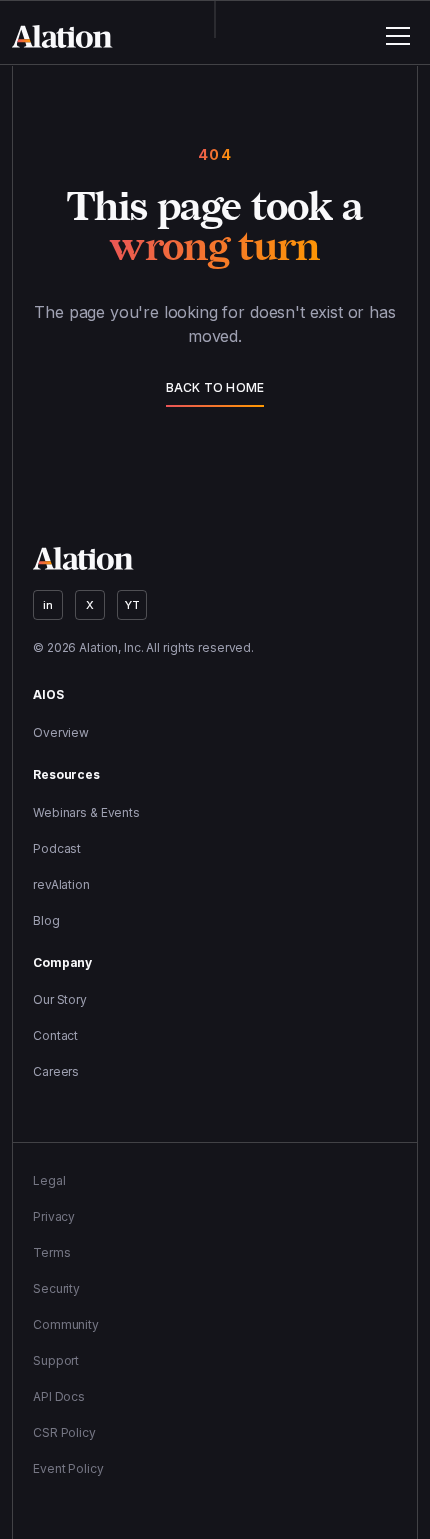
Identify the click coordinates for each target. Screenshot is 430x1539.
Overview (61, 732)
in (48, 605)
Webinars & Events (86, 812)
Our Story (60, 999)
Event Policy (68, 1468)
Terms (51, 1252)
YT (132, 605)
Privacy (54, 1216)
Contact (55, 1035)
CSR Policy (64, 1432)
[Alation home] (62, 36)
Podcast (57, 848)
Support (56, 1360)
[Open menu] (398, 36)
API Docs (59, 1396)
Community (66, 1324)
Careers (56, 1071)
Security (56, 1288)
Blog (46, 920)
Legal (49, 1180)
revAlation (61, 884)
